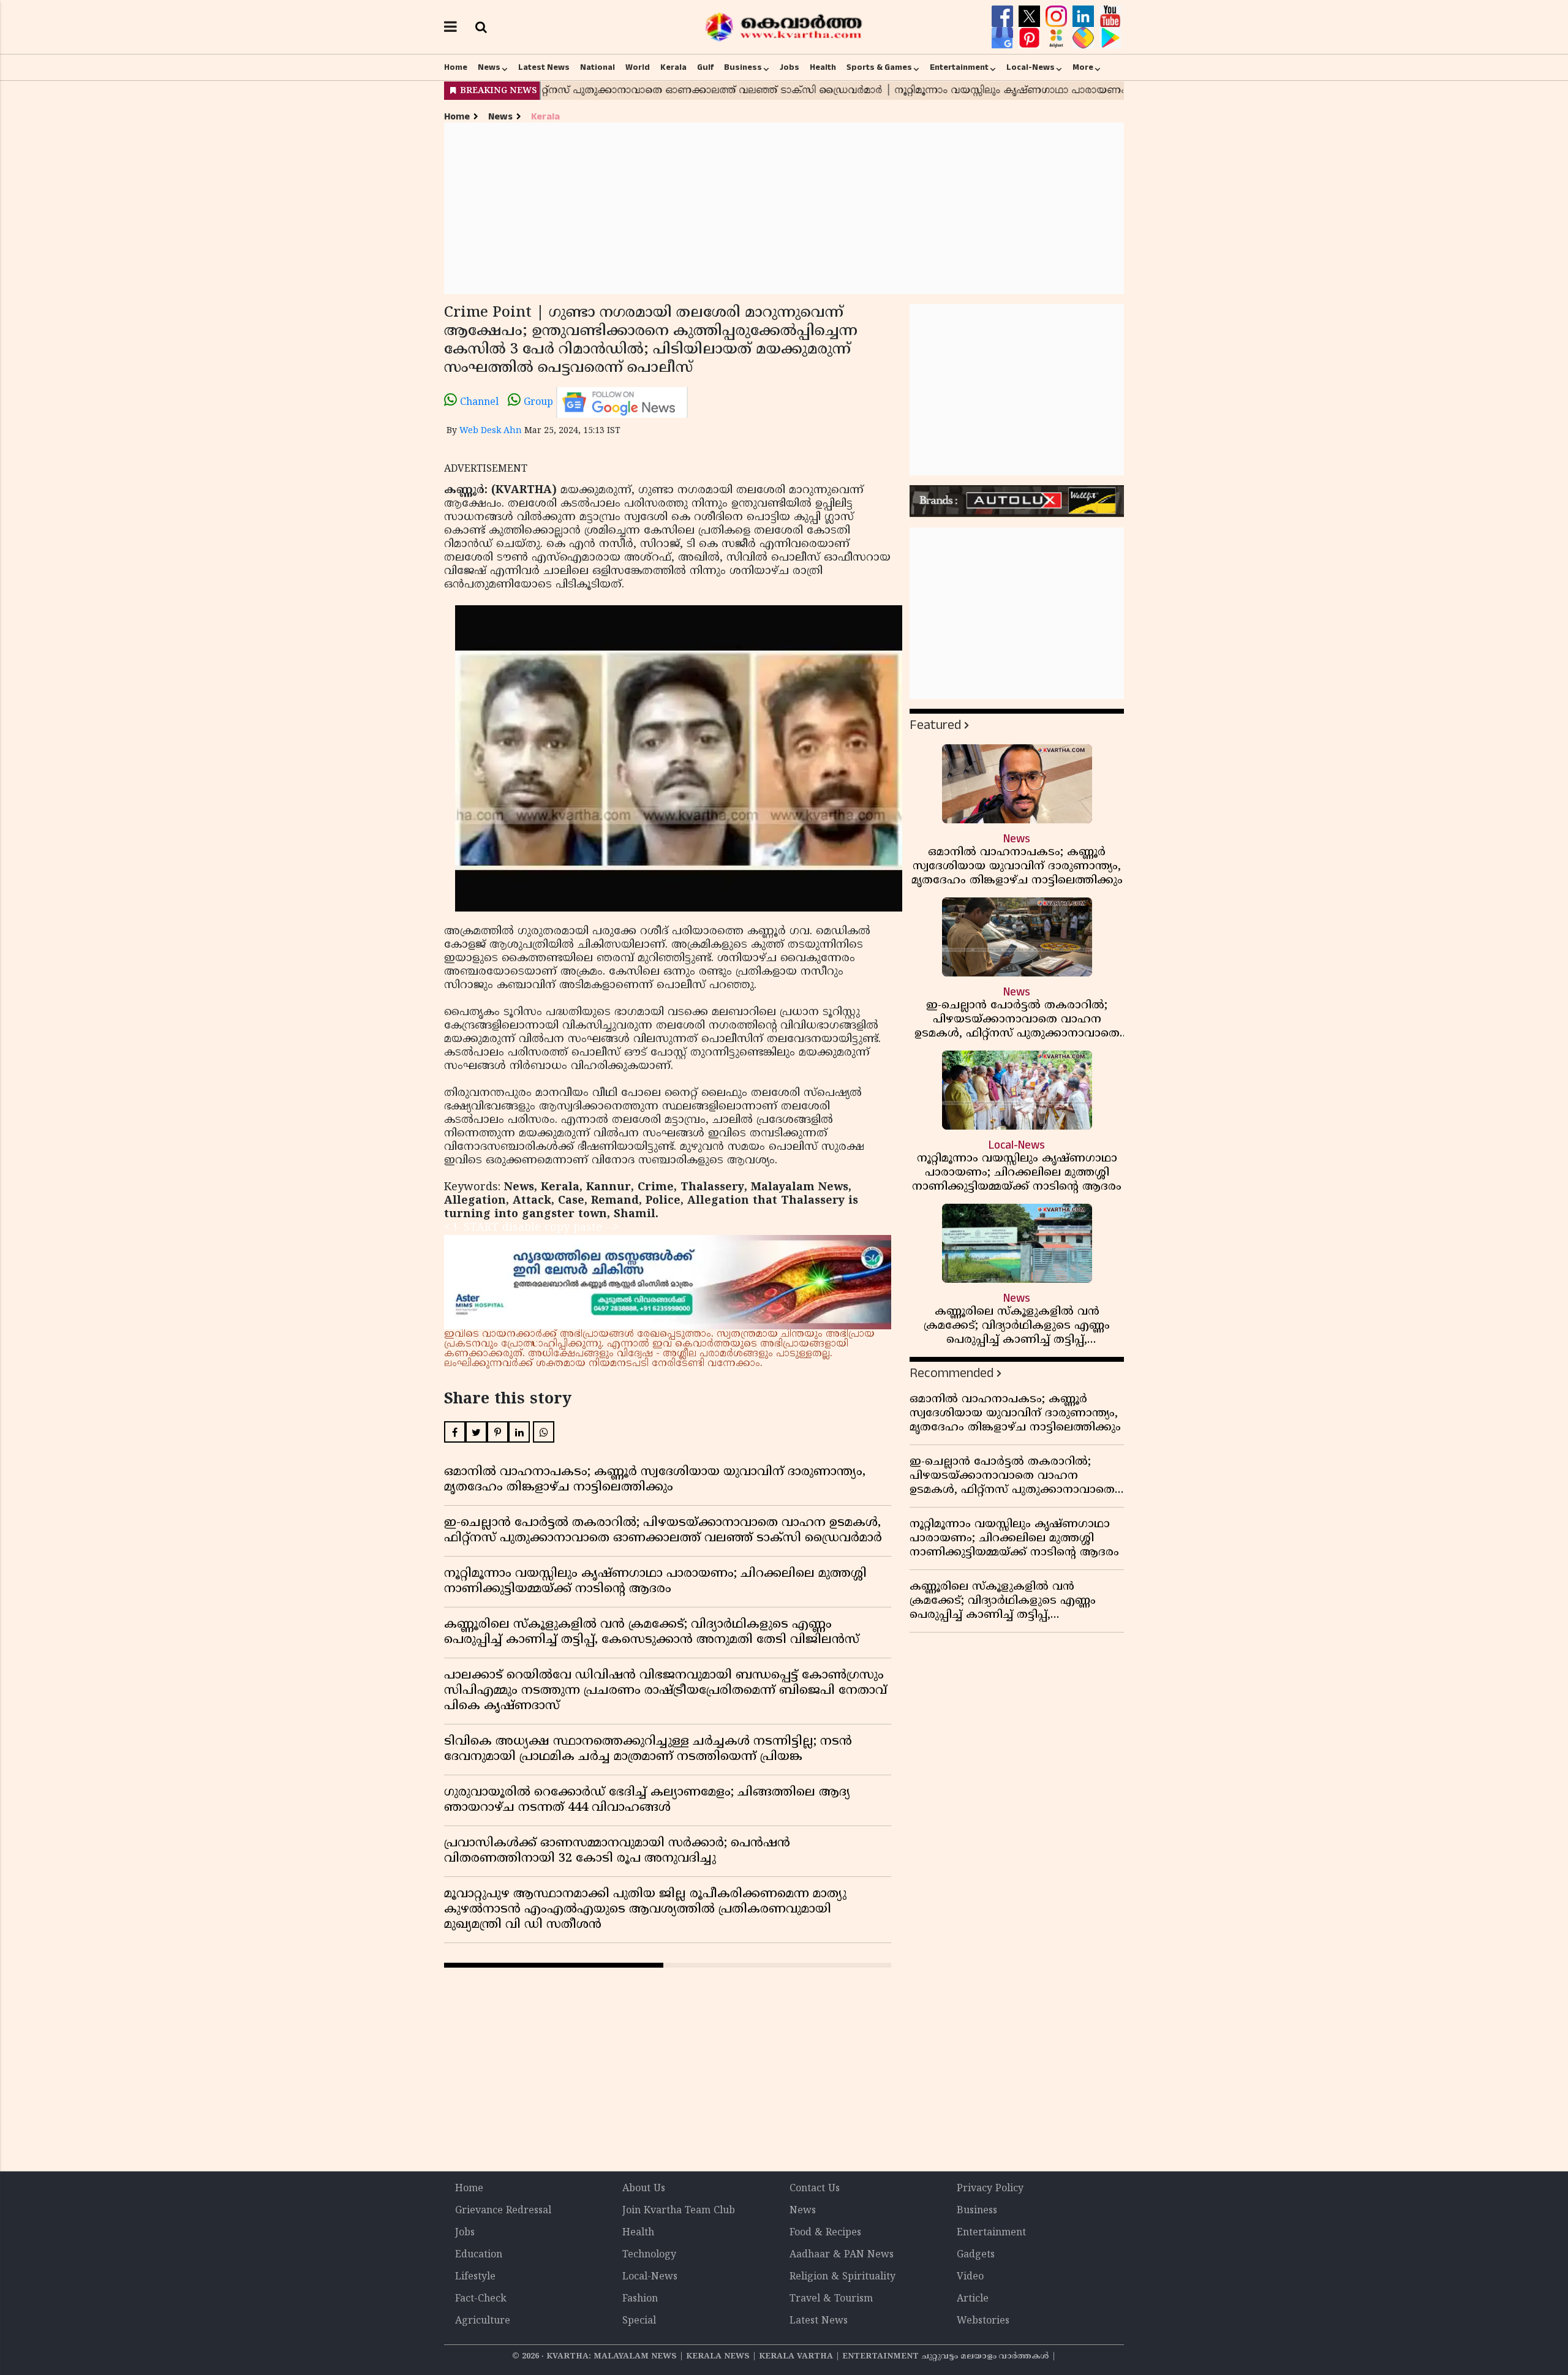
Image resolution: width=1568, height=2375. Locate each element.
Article (973, 2299)
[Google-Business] (1004, 38)
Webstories (983, 2321)
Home (456, 67)
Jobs (790, 67)
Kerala (673, 67)
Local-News (1031, 67)
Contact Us (815, 2189)
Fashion (640, 2299)
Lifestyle (475, 2277)
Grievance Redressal (503, 2211)
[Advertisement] (784, 208)
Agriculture (483, 2321)
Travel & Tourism (831, 2299)
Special (639, 2321)
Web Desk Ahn (491, 431)
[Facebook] (1004, 17)
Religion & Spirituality (842, 2277)
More (1083, 67)
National (597, 67)
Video (970, 2277)
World (638, 67)
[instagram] (1058, 17)
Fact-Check (481, 2299)
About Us (644, 2189)
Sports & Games (879, 67)
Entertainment (959, 67)
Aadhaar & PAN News (842, 2255)
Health (823, 67)
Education (479, 2255)
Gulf (705, 67)
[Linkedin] (1085, 17)
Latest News (544, 67)
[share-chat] (1085, 38)
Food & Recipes (825, 2233)
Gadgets (976, 2255)
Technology (649, 2255)
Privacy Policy (990, 2189)
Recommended (952, 1373)
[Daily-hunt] (1058, 38)
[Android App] (1110, 38)
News (489, 67)
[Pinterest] (1031, 38)
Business (743, 67)
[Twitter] (1031, 17)
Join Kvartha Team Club (679, 2211)
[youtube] (1110, 17)
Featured (935, 725)
